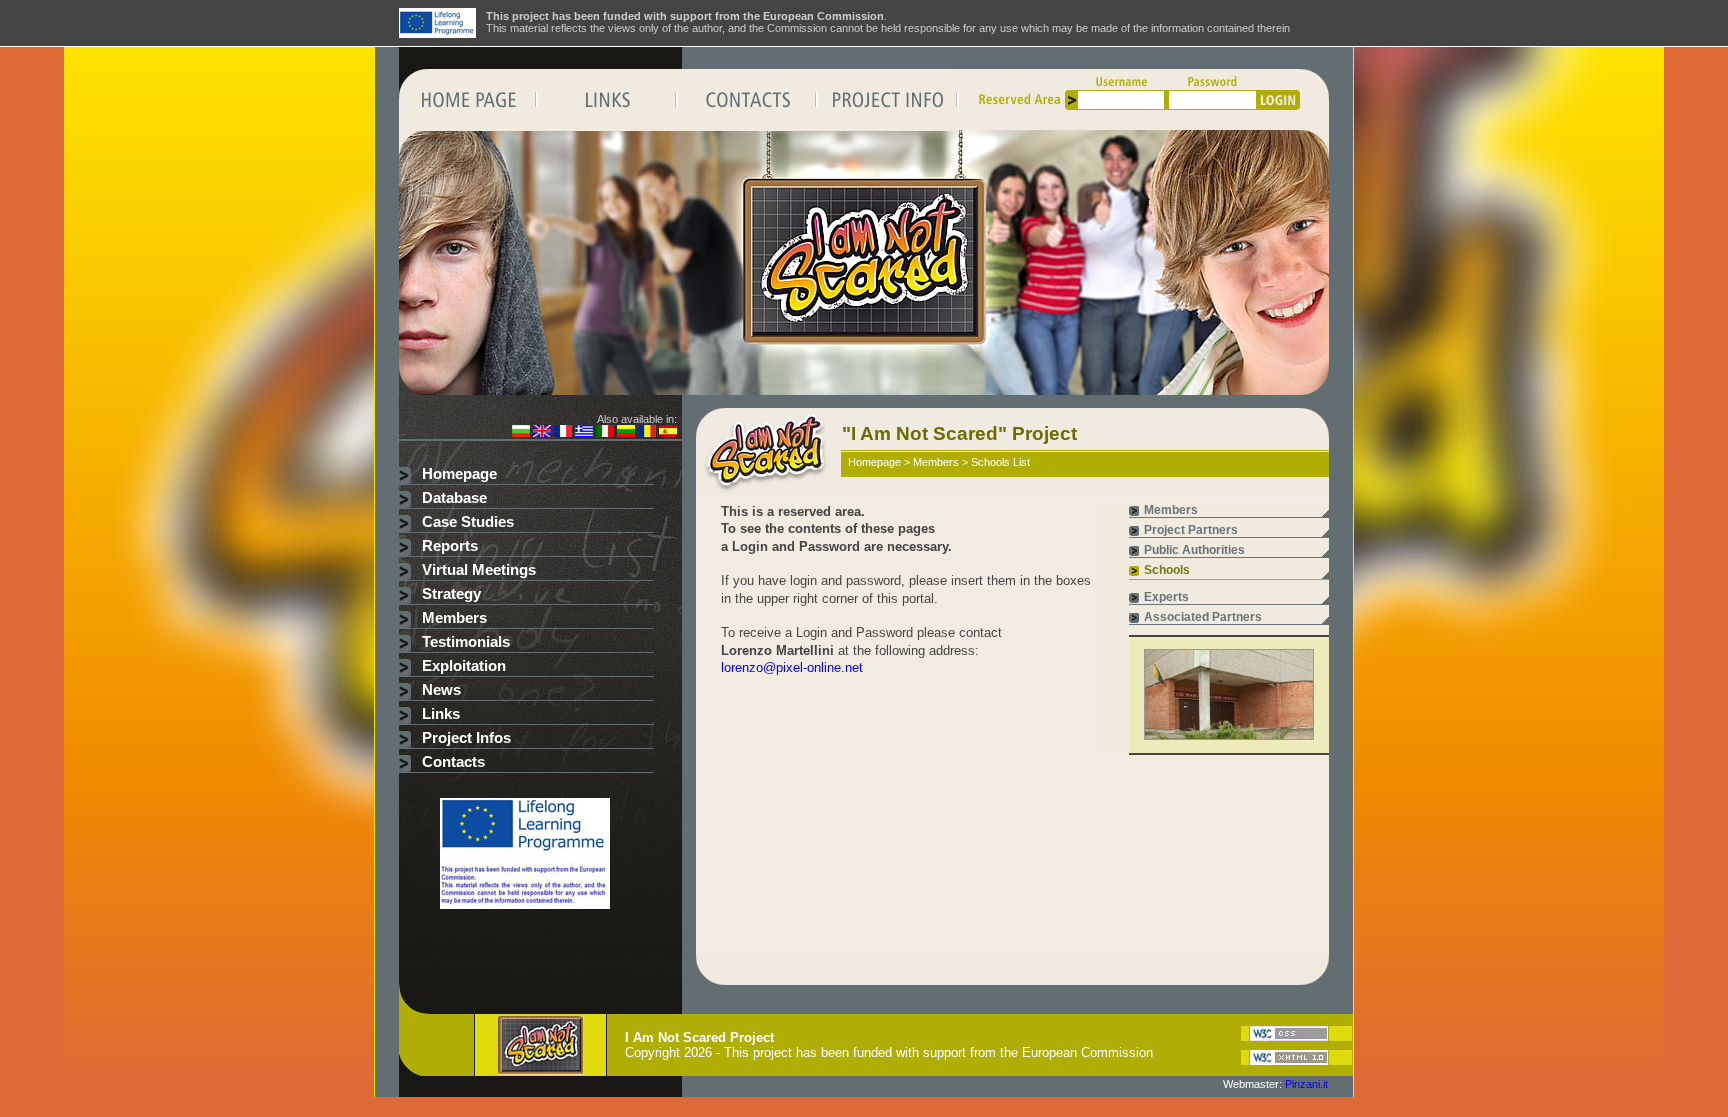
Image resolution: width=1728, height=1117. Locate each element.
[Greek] (584, 433)
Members (454, 618)
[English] (542, 433)
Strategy (451, 594)
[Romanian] (647, 433)
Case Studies (468, 522)
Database (454, 498)
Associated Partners (1203, 617)
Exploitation (464, 666)
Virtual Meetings (479, 570)
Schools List (1000, 462)
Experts (1166, 597)
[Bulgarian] (521, 433)
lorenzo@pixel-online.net (792, 667)
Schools (1167, 570)
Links (441, 714)
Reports (450, 546)
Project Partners (1191, 530)
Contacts (453, 762)
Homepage (459, 474)
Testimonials (466, 642)
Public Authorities (1194, 550)
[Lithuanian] (626, 433)
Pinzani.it (1306, 1084)
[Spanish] (668, 433)
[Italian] (605, 433)
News (441, 690)
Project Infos (466, 738)
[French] (563, 433)
